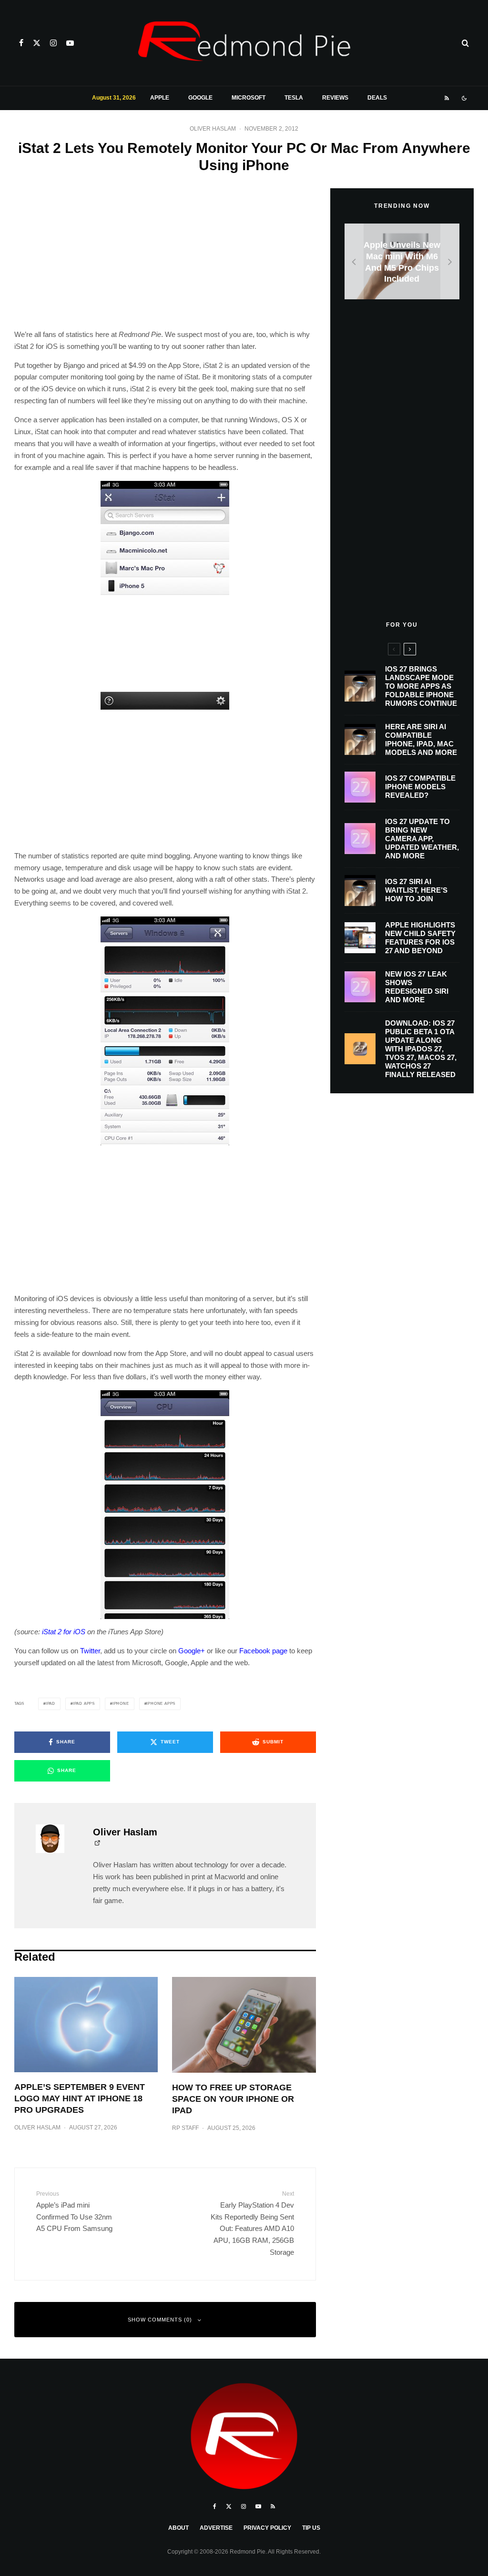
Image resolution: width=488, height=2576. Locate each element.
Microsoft (249, 98)
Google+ (192, 1651)
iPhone (121, 1704)
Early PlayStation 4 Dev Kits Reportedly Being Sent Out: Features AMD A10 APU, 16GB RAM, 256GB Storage (252, 2223)
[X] (37, 43)
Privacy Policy (267, 2528)
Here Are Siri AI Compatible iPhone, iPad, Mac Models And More (421, 739)
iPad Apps (84, 1704)
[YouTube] (70, 43)
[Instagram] (53, 43)
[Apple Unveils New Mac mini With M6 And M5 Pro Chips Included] (402, 261)
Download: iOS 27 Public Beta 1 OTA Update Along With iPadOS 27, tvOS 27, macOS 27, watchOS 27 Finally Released (421, 1049)
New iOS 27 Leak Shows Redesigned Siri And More (417, 987)
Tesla (294, 98)
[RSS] (447, 98)
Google (200, 98)
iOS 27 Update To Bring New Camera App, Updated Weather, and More (422, 839)
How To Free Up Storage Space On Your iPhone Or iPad (233, 2099)
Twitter (90, 1651)
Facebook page (263, 1651)
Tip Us (311, 2528)
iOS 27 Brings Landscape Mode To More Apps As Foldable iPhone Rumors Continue (421, 686)
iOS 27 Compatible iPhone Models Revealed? (420, 787)
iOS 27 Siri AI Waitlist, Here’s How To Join (416, 890)
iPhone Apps (161, 1704)
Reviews (335, 98)
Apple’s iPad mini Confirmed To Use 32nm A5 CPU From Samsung (74, 2211)
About (178, 2528)
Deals (377, 98)
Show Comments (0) (160, 2320)
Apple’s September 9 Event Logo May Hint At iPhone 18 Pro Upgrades (80, 2098)
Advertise (216, 2528)
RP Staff (185, 2128)
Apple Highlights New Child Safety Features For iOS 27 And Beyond (420, 938)
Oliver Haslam (213, 129)
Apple (160, 98)
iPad (51, 1704)
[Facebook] (21, 43)
